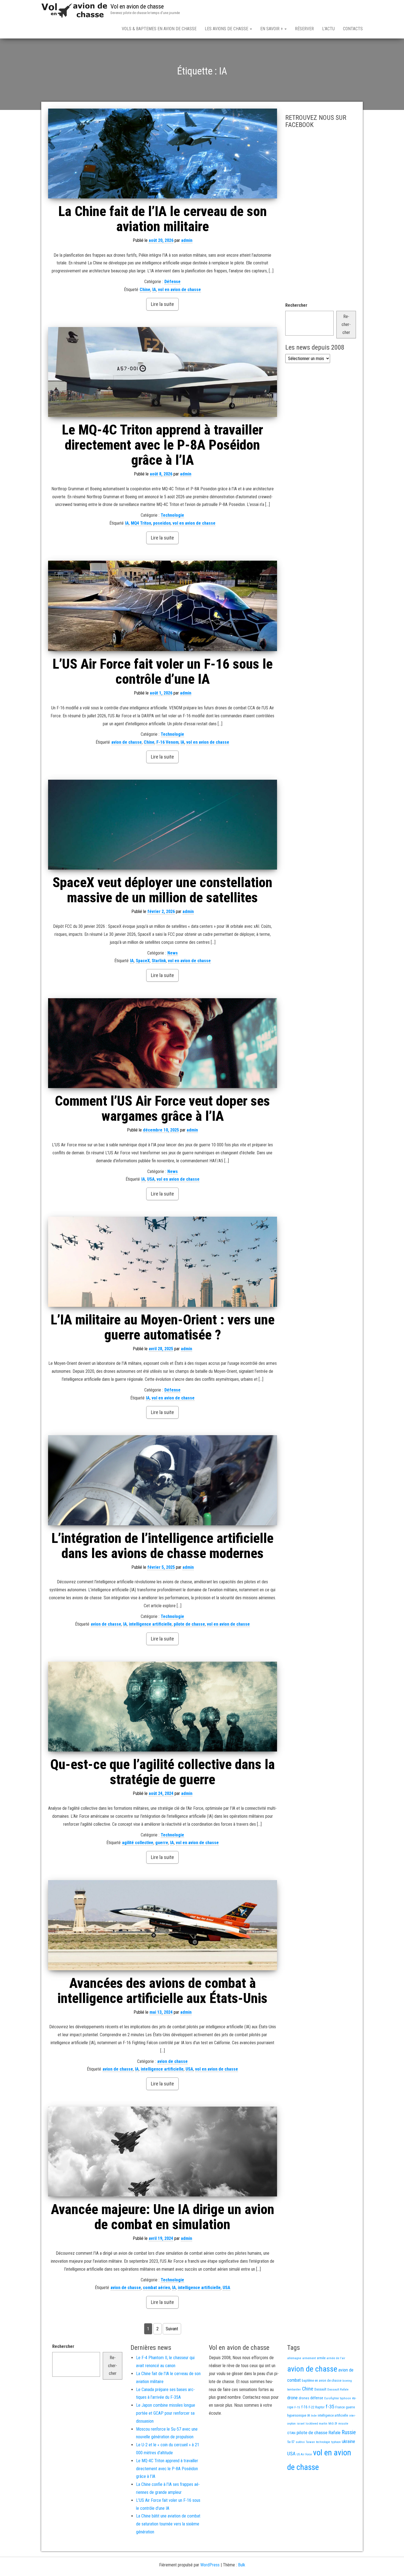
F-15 (297, 2407)
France (340, 2407)
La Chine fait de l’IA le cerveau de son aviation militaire (163, 219)
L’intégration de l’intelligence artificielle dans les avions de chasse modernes (162, 1546)
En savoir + (272, 29)
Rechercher (296, 305)
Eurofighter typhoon (338, 2398)
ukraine (348, 2441)
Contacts (353, 29)
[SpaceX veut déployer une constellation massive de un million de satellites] (163, 825)
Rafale (334, 2433)
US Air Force (304, 2454)
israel (301, 2423)
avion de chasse (127, 742)
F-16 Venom (168, 742)
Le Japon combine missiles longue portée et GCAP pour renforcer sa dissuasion (166, 2413)
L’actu (328, 29)
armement (309, 2358)
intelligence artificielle (150, 1624)
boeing (347, 2381)
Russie (349, 2432)
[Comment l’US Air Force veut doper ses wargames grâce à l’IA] (163, 1043)
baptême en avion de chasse (322, 2381)
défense (317, 2398)
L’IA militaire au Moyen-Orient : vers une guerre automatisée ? (163, 1327)
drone (292, 2398)
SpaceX (143, 961)
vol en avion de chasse (179, 290)
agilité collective (138, 1843)
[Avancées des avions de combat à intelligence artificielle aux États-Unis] (163, 1925)
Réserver (304, 29)
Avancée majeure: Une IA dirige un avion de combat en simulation (163, 2217)
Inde (314, 2415)
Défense (172, 282)
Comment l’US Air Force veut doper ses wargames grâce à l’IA (162, 1109)
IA (154, 290)
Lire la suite (162, 304)
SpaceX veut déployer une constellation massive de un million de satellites (162, 890)
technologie (323, 2442)
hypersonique (297, 2415)
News (173, 953)
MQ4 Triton (141, 523)
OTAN (291, 2433)
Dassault (320, 2389)
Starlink (159, 961)
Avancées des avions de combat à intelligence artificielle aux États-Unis (162, 1991)
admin (187, 240)
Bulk (242, 2565)
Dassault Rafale (338, 2389)
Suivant (172, 2329)
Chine (145, 290)
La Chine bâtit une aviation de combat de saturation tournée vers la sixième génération (168, 2524)
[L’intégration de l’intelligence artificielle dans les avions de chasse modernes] (163, 1480)
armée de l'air (336, 2358)
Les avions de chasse (227, 29)
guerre (162, 1843)
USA (151, 1179)
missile (343, 2423)
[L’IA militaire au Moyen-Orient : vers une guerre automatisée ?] (163, 1262)
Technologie (172, 515)
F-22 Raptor (317, 2407)
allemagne (294, 2358)
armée (321, 2358)
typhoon (336, 2442)
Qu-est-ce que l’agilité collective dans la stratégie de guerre (163, 1772)
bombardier (294, 2390)
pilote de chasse (189, 1624)
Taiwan (310, 2442)
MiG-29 (333, 2424)
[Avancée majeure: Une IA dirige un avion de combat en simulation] (163, 2152)
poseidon (162, 523)
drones (304, 2398)
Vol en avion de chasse (137, 6)
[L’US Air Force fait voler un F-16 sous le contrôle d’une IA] (163, 606)
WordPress (210, 2565)
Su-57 (291, 2442)
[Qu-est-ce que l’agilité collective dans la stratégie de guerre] (163, 1707)
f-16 (304, 2407)
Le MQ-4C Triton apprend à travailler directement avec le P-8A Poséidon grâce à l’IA (162, 445)
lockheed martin (316, 2423)
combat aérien (157, 2288)
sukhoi (300, 2442)
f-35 (330, 2407)
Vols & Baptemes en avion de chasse (159, 29)
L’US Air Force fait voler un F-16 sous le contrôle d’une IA (163, 672)
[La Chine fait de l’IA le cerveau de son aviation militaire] (163, 153)
